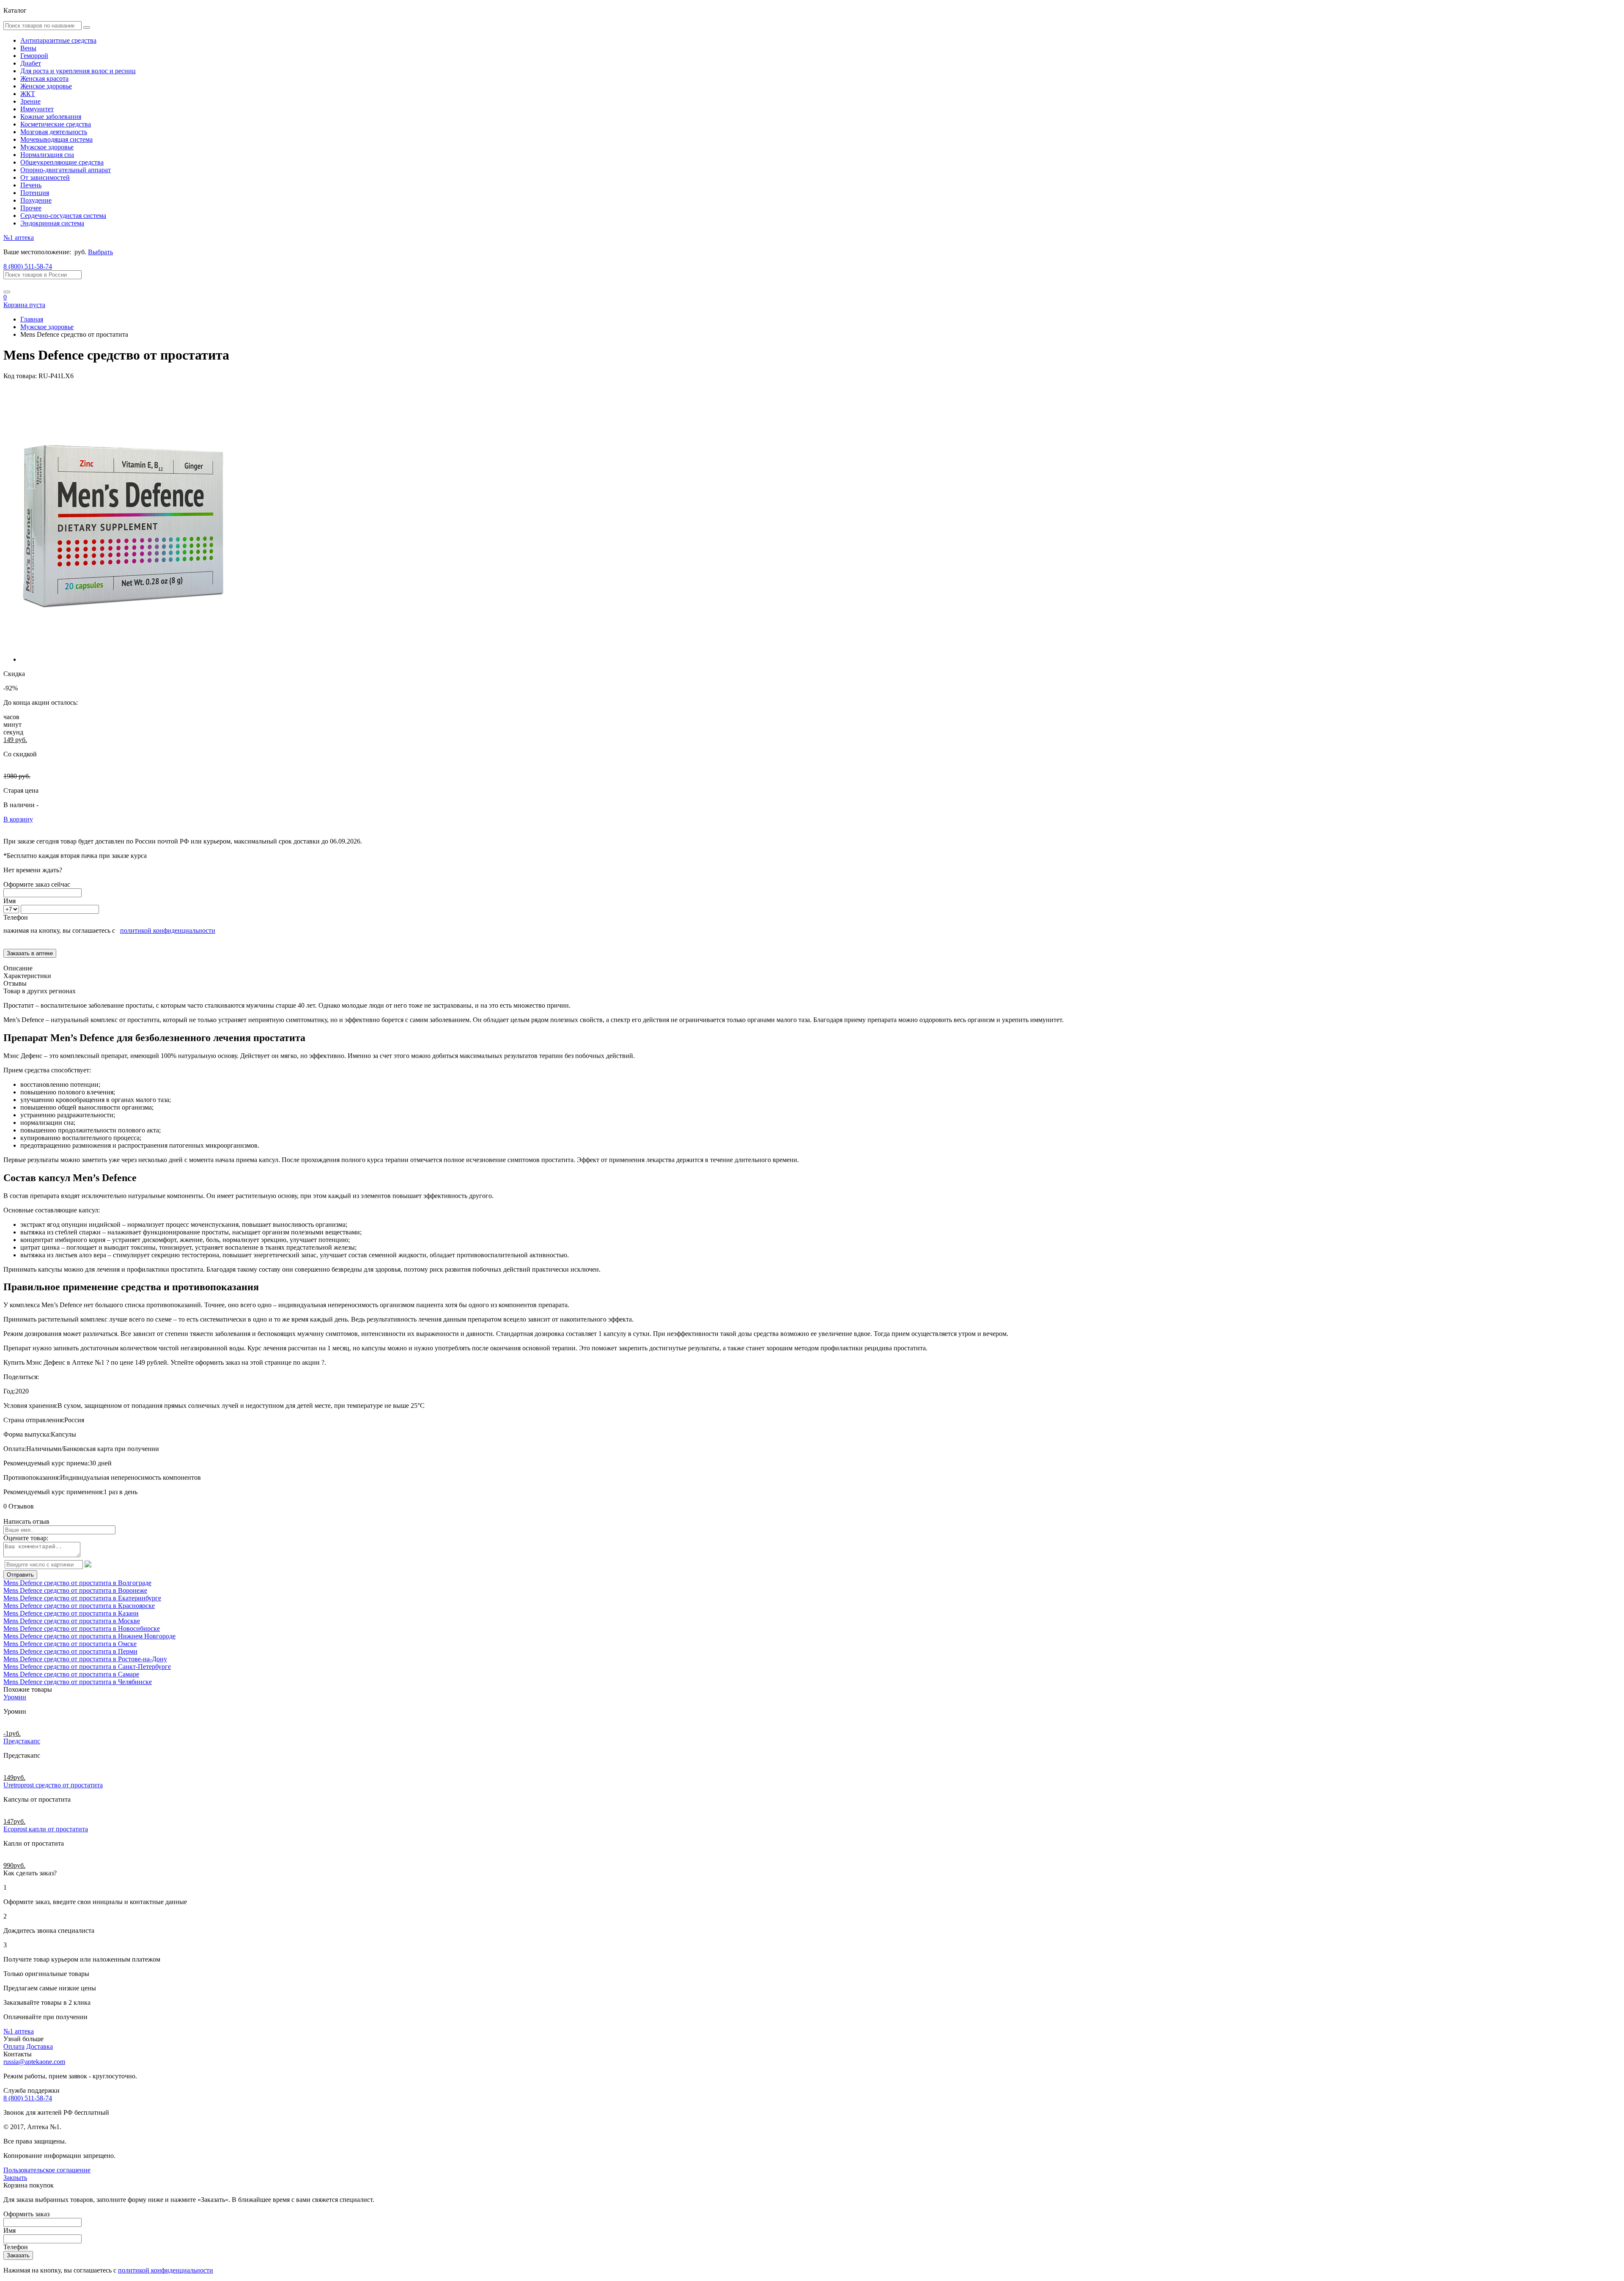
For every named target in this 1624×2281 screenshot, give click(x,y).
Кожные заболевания (51, 117)
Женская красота (44, 78)
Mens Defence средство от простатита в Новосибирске (82, 1628)
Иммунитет (37, 109)
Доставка (40, 2046)
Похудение (36, 200)
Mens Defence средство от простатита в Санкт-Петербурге (87, 1667)
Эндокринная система (52, 223)
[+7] (12, 909)
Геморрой (34, 56)
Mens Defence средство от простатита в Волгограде (77, 1583)
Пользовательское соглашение (47, 2170)
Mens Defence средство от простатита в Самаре (71, 1674)
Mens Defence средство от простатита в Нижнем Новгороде (89, 1636)
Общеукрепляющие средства (62, 162)
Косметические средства (56, 124)
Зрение (30, 101)
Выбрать (100, 252)
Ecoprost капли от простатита (46, 1829)
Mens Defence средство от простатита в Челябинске (78, 1682)
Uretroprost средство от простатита (53, 1785)
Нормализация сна (47, 155)
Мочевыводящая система (56, 139)
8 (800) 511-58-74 (28, 266)
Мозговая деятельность (54, 132)
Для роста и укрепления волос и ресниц (78, 71)
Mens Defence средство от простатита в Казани (71, 1613)
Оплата (14, 2046)
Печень (31, 185)
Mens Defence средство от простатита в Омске (70, 1644)
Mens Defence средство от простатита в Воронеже (75, 1590)
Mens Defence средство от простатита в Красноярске (79, 1606)
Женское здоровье (46, 86)
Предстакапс (22, 1741)
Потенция (35, 193)
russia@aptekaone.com (34, 2062)
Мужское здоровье (47, 147)
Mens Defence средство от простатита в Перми (70, 1651)
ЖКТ (28, 94)
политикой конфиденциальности (168, 930)
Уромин (15, 1697)
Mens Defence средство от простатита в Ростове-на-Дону (85, 1659)
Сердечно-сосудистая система (63, 216)
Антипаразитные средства (58, 40)
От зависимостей (45, 177)
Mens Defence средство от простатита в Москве (72, 1621)
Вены (28, 48)
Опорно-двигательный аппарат (66, 170)
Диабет (31, 63)
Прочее (31, 208)
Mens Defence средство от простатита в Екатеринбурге (82, 1598)
